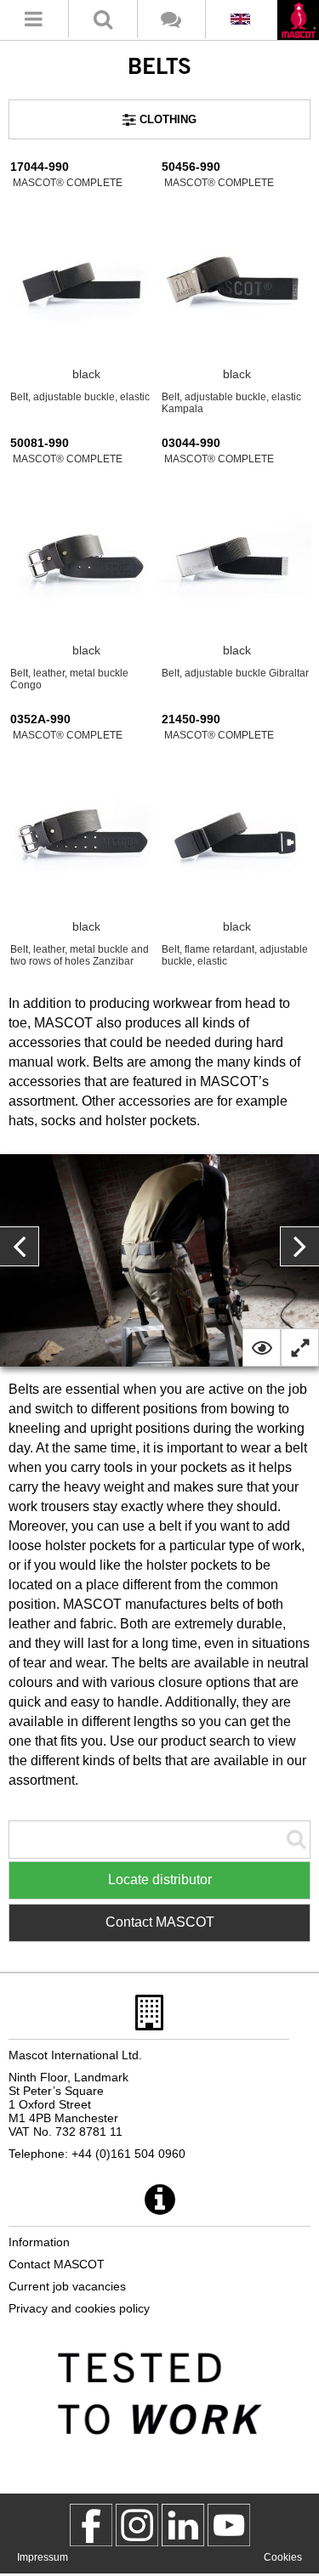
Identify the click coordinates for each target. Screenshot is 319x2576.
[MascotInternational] (229, 2525)
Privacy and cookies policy (79, 2308)
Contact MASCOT (160, 1922)
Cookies (283, 2557)
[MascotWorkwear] (91, 2525)
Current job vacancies (67, 2286)
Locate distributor (160, 1880)
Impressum (43, 2557)
